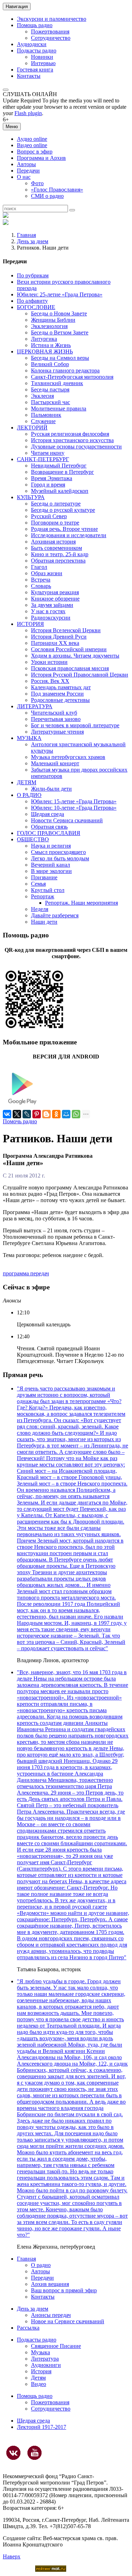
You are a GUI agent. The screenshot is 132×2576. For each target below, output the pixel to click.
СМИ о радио (47, 196)
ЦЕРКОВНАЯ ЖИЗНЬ (45, 351)
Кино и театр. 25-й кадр (60, 554)
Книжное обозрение (55, 599)
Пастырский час (51, 402)
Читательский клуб (54, 713)
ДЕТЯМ (27, 782)
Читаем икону (48, 453)
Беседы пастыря (50, 389)
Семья (38, 884)
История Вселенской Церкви (66, 630)
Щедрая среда (48, 814)
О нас (24, 177)
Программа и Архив (41, 158)
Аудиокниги (46, 2365)
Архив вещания (50, 2284)
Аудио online (32, 139)
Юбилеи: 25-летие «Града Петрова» (60, 294)
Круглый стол (48, 890)
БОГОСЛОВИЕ (36, 307)
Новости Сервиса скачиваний (67, 820)
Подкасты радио (37, 51)
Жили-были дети (51, 789)
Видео (39, 2384)
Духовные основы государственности (76, 447)
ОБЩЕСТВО (33, 839)
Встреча (41, 580)
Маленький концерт (55, 763)
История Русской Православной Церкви (80, 675)
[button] (6, 90)
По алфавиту (32, 301)
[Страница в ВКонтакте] (13, 2453)
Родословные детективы (60, 700)
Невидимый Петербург (59, 466)
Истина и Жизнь (51, 345)
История (41, 2371)
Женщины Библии (53, 320)
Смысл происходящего (58, 852)
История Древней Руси (59, 637)
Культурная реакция (55, 592)
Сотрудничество (51, 38)
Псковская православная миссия (70, 668)
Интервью (43, 63)
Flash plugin (28, 113)
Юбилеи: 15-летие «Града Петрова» (74, 801)
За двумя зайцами (52, 605)
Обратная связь (49, 827)
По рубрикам (33, 275)
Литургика (44, 339)
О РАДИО (29, 795)
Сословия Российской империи (69, 649)
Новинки (42, 57)
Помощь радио (35, 25)
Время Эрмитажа (52, 478)
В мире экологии (51, 871)
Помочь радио (20, 1121)
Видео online (32, 145)
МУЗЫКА (29, 738)
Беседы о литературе (56, 504)
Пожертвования (50, 32)
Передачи (28, 171)
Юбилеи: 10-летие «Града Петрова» (74, 808)
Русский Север (49, 516)
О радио (41, 2265)
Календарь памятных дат (61, 687)
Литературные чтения (57, 732)
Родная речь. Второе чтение (64, 529)
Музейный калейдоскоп (60, 491)
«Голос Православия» (57, 190)
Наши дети (44, 922)
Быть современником (56, 548)
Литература (45, 2359)
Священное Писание (56, 2346)
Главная (26, 235)
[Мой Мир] (66, 1114)
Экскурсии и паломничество (52, 19)
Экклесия (42, 396)
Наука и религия (51, 846)
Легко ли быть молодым (60, 858)
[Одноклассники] (56, 1114)
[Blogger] (46, 1114)
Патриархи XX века (55, 643)
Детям (38, 2378)
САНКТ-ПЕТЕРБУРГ (43, 459)
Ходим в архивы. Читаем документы (75, 656)
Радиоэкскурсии (51, 618)
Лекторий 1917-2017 (42, 2427)
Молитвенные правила (59, 409)
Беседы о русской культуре (63, 510)
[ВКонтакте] (7, 1114)
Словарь (41, 586)
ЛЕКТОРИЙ (32, 428)
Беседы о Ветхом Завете (60, 332)
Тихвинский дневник (57, 383)
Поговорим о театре (55, 523)
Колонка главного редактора (65, 370)
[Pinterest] (37, 1114)
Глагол (39, 567)
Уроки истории (49, 662)
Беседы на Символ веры (60, 358)
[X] (17, 1114)
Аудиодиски (32, 44)
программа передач (26, 1273)
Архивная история (53, 542)
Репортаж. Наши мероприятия (81, 903)
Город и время (48, 485)
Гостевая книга (35, 70)
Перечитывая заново (56, 719)
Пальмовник (46, 415)
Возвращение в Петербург (62, 472)
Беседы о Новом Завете (59, 313)
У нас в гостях (48, 611)
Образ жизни (47, 573)
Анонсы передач (51, 2315)
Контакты (29, 76)
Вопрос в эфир (35, 152)
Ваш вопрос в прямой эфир (64, 2290)
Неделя (40, 909)
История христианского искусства (72, 440)
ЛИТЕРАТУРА (35, 706)
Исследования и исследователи (69, 535)
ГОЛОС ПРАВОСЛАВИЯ (49, 833)
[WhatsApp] (76, 1114)
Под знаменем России (57, 694)
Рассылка (28, 2328)
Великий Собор (50, 364)
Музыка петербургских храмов (68, 757)
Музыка (40, 2352)
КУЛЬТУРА (31, 497)
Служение (43, 421)
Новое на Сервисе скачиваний (68, 2321)
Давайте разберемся (55, 915)
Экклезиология (49, 326)
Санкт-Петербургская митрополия (72, 377)
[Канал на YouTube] (34, 2453)
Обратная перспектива (58, 561)
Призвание (44, 877)
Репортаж (43, 896)
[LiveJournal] (27, 1114)
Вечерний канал (51, 865)
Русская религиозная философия (70, 434)
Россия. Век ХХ (50, 681)
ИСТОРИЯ (30, 624)
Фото (37, 183)
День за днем (33, 241)
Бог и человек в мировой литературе (75, 725)
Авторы (26, 164)
